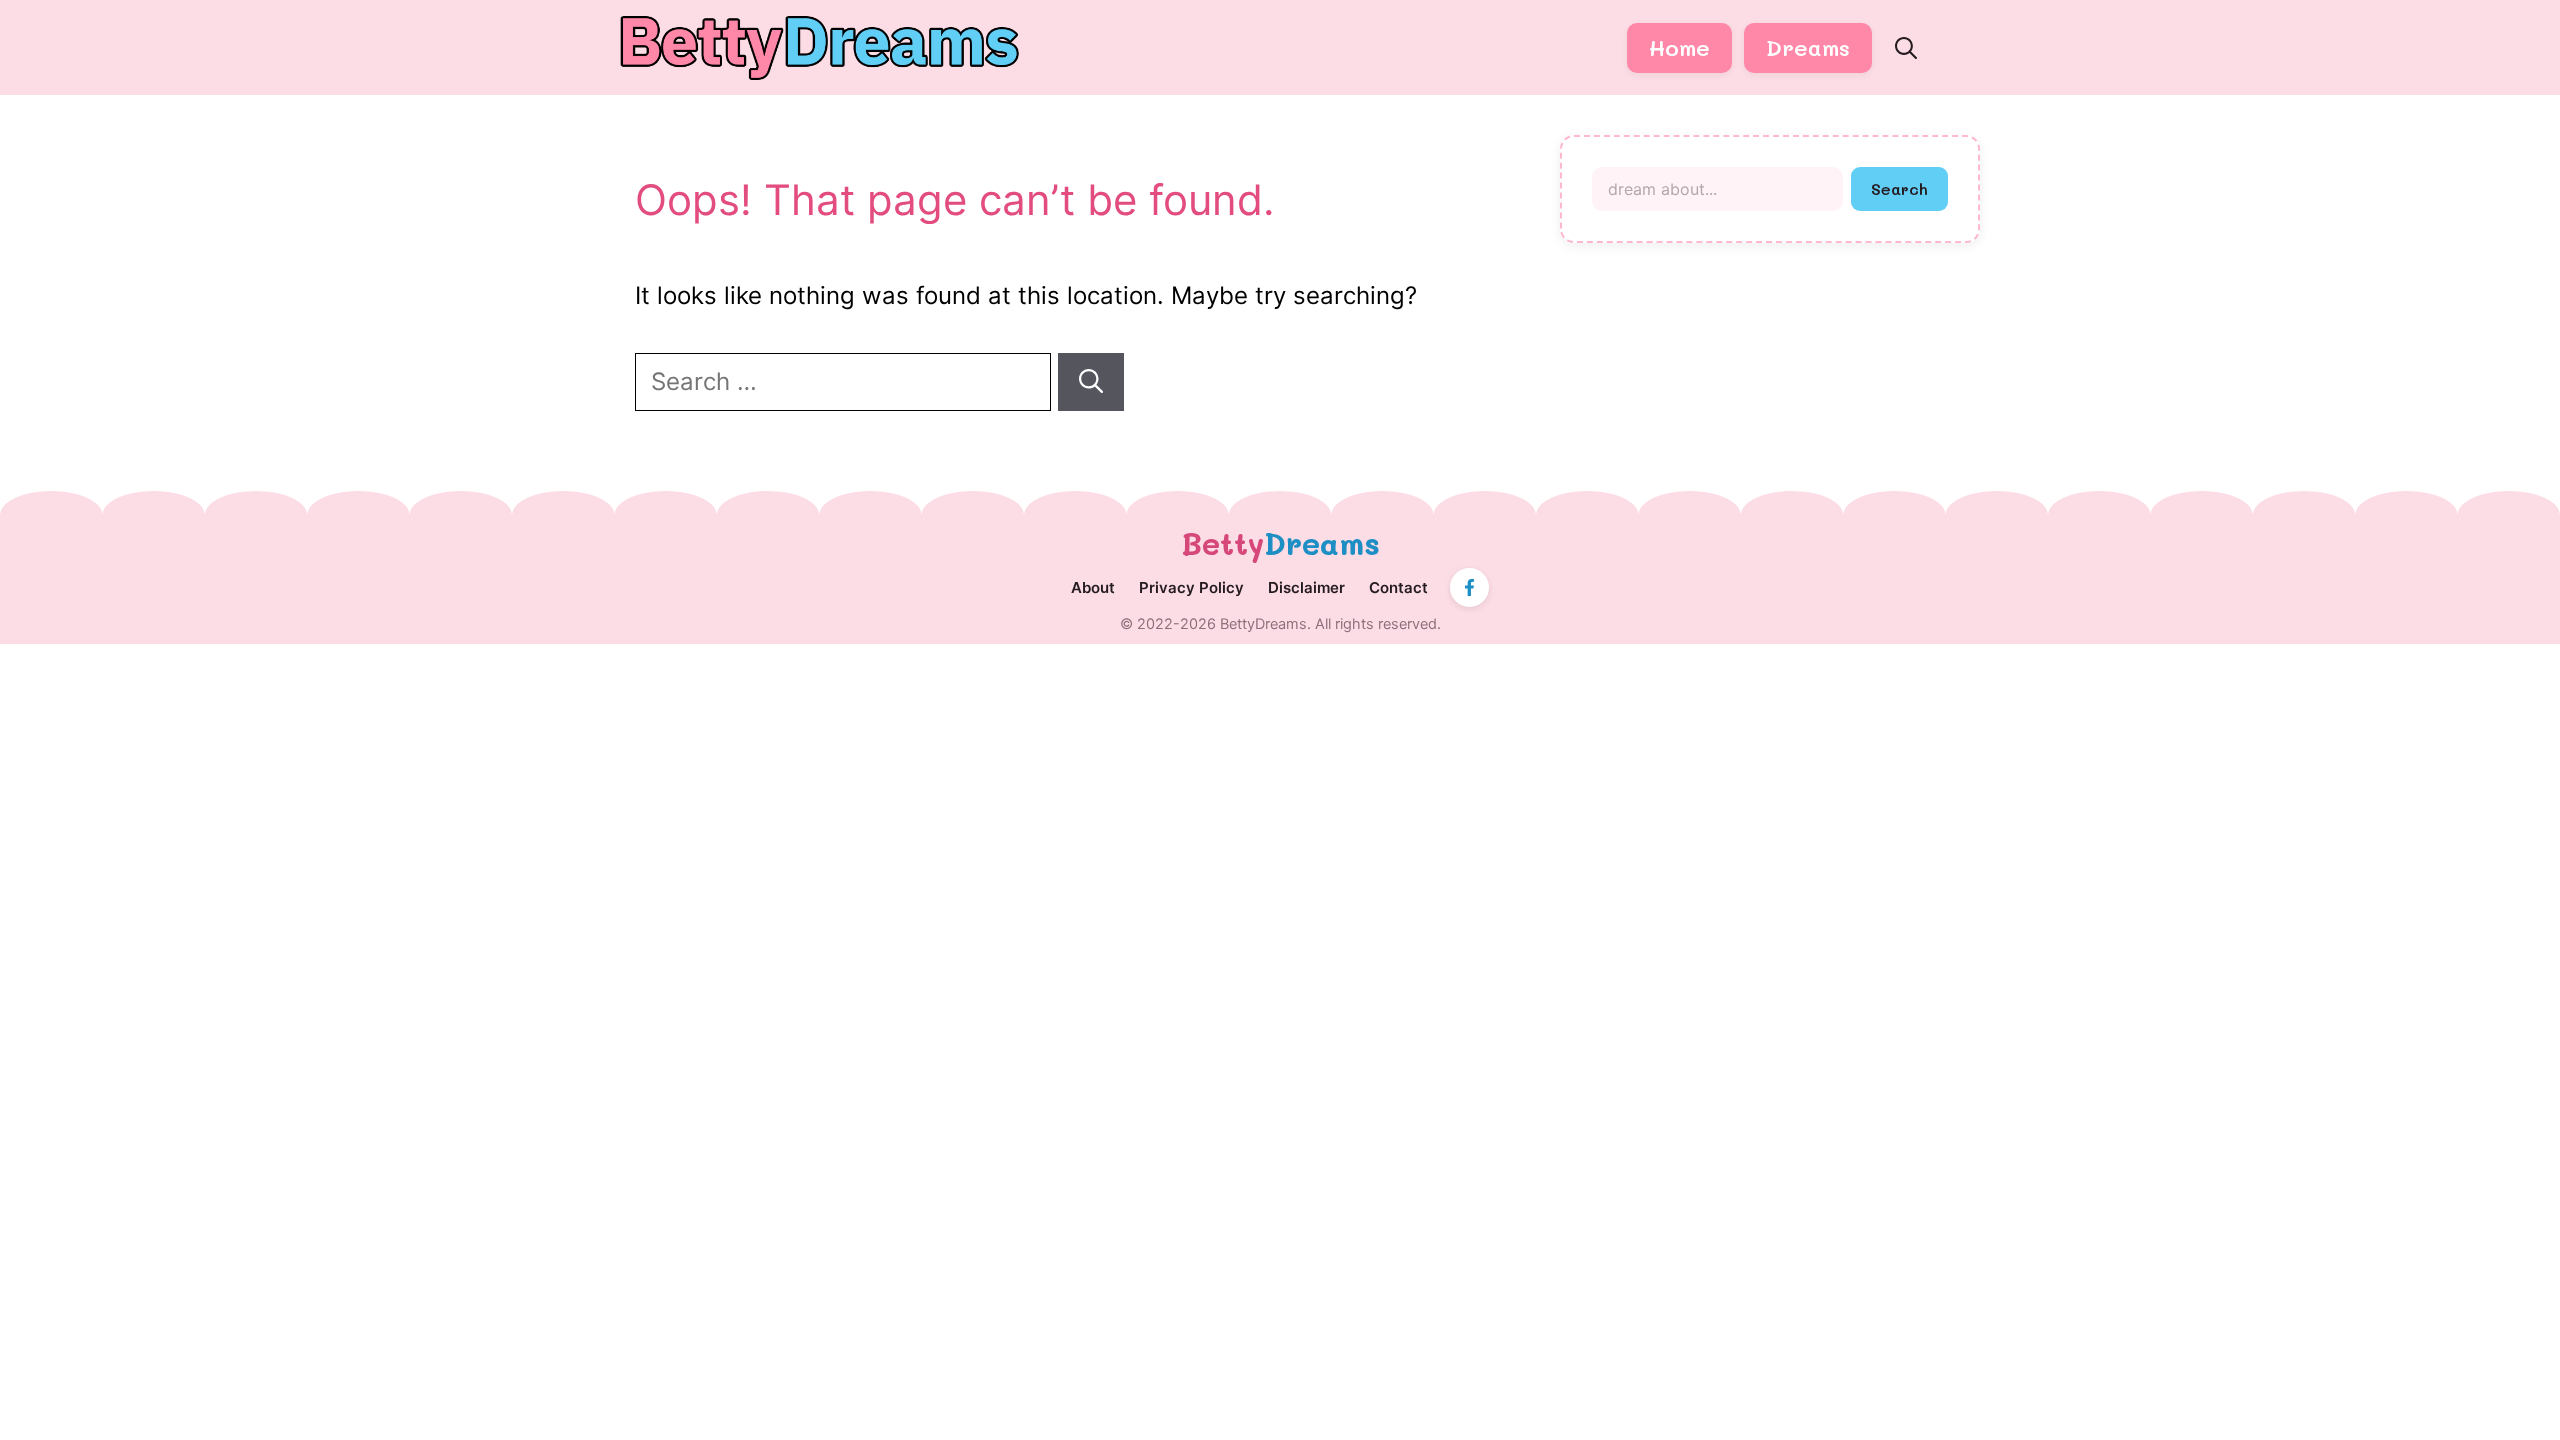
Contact (1398, 587)
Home (1679, 47)
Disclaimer (1306, 587)
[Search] (1091, 382)
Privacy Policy (1191, 587)
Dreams (1808, 47)
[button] (1906, 48)
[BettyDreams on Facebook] (1469, 587)
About (1093, 587)
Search (1899, 188)
